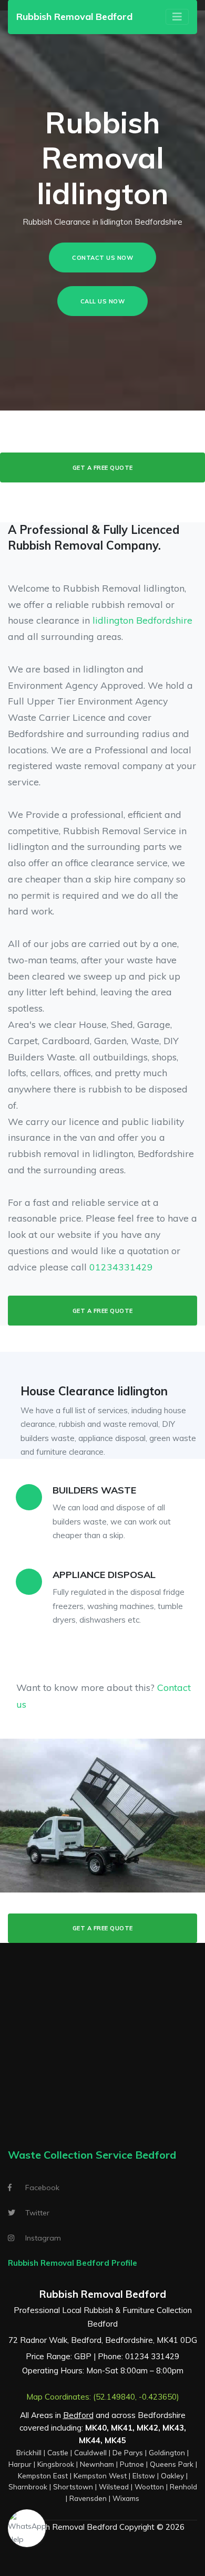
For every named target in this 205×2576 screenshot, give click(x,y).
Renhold (183, 2486)
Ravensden (88, 2498)
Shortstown (73, 2486)
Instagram (43, 2238)
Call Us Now (103, 301)
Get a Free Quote (103, 468)
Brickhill (29, 2452)
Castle (58, 2452)
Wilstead (114, 2486)
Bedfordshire (164, 620)
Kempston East (43, 2475)
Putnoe (132, 2464)
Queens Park (172, 2464)
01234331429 (121, 1267)
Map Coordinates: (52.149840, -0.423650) (103, 2397)
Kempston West (100, 2475)
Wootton (149, 2486)
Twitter (37, 2213)
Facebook (42, 2188)
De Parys (128, 2452)
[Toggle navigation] (177, 17)
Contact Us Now (102, 258)
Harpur (20, 2464)
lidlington (113, 620)
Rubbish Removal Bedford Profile (73, 2263)
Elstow (144, 2475)
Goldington (167, 2452)
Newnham (97, 2464)
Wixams (126, 2498)
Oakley (172, 2475)
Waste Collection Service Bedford (92, 2155)
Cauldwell (90, 2452)
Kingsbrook (56, 2464)
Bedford (78, 2415)
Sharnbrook (28, 2486)
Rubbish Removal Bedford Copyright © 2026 (102, 2527)
